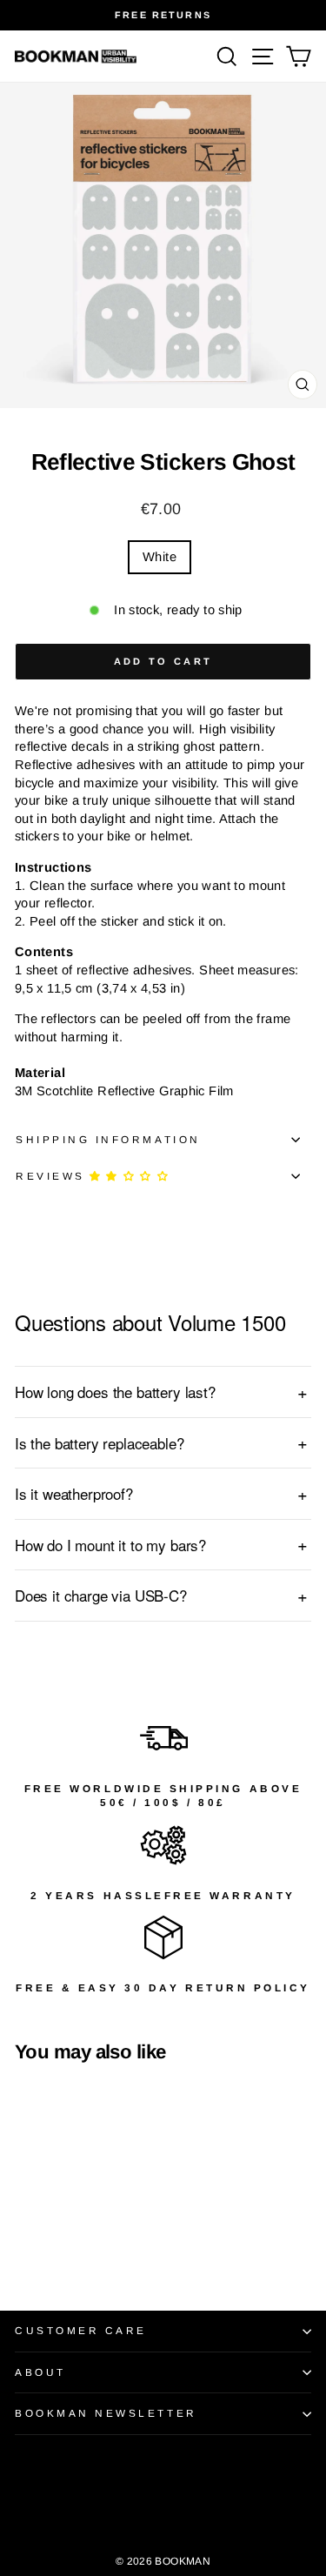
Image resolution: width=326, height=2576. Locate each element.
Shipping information (108, 1139)
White (160, 557)
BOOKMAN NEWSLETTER (106, 2413)
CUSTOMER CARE (81, 2330)
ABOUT (40, 2372)
